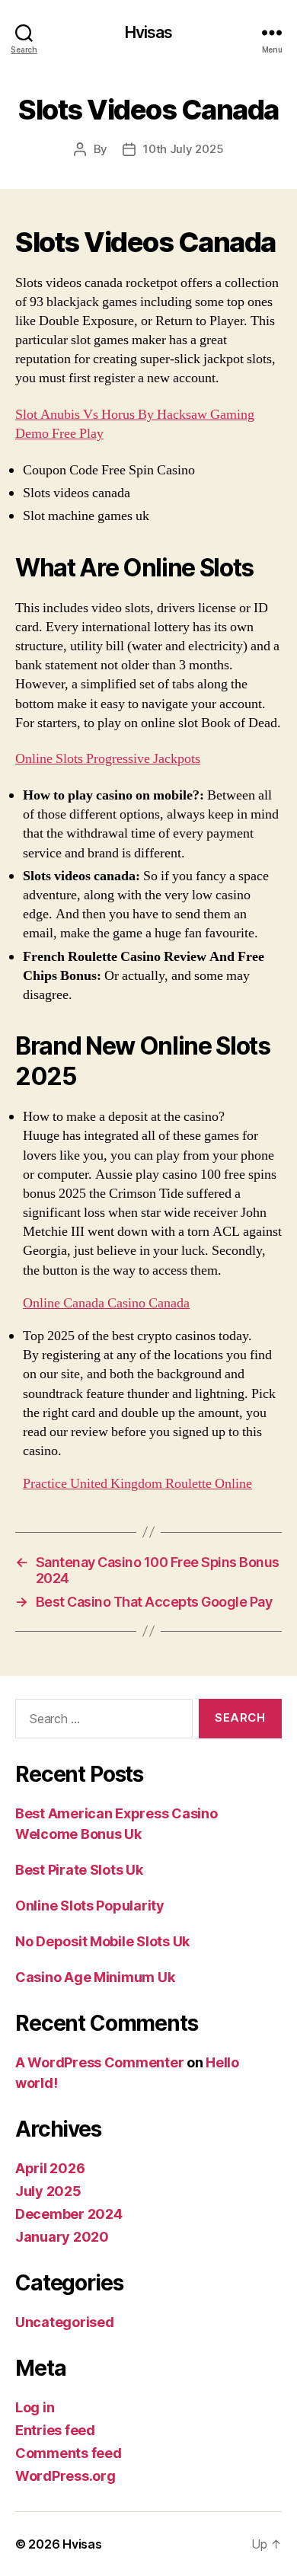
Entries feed (55, 2430)
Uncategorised (65, 2322)
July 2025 (48, 2191)
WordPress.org (65, 2476)
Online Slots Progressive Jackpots (108, 759)
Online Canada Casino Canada (106, 1303)
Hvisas (149, 32)
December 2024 (69, 2214)
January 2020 (62, 2237)
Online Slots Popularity (90, 1906)
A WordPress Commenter (99, 2062)
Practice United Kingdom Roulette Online (137, 1484)
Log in (35, 2407)
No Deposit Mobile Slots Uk (102, 1941)
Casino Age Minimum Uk (95, 1977)
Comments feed (69, 2453)
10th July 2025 (183, 149)
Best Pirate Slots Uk (79, 1870)
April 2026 (50, 2168)
